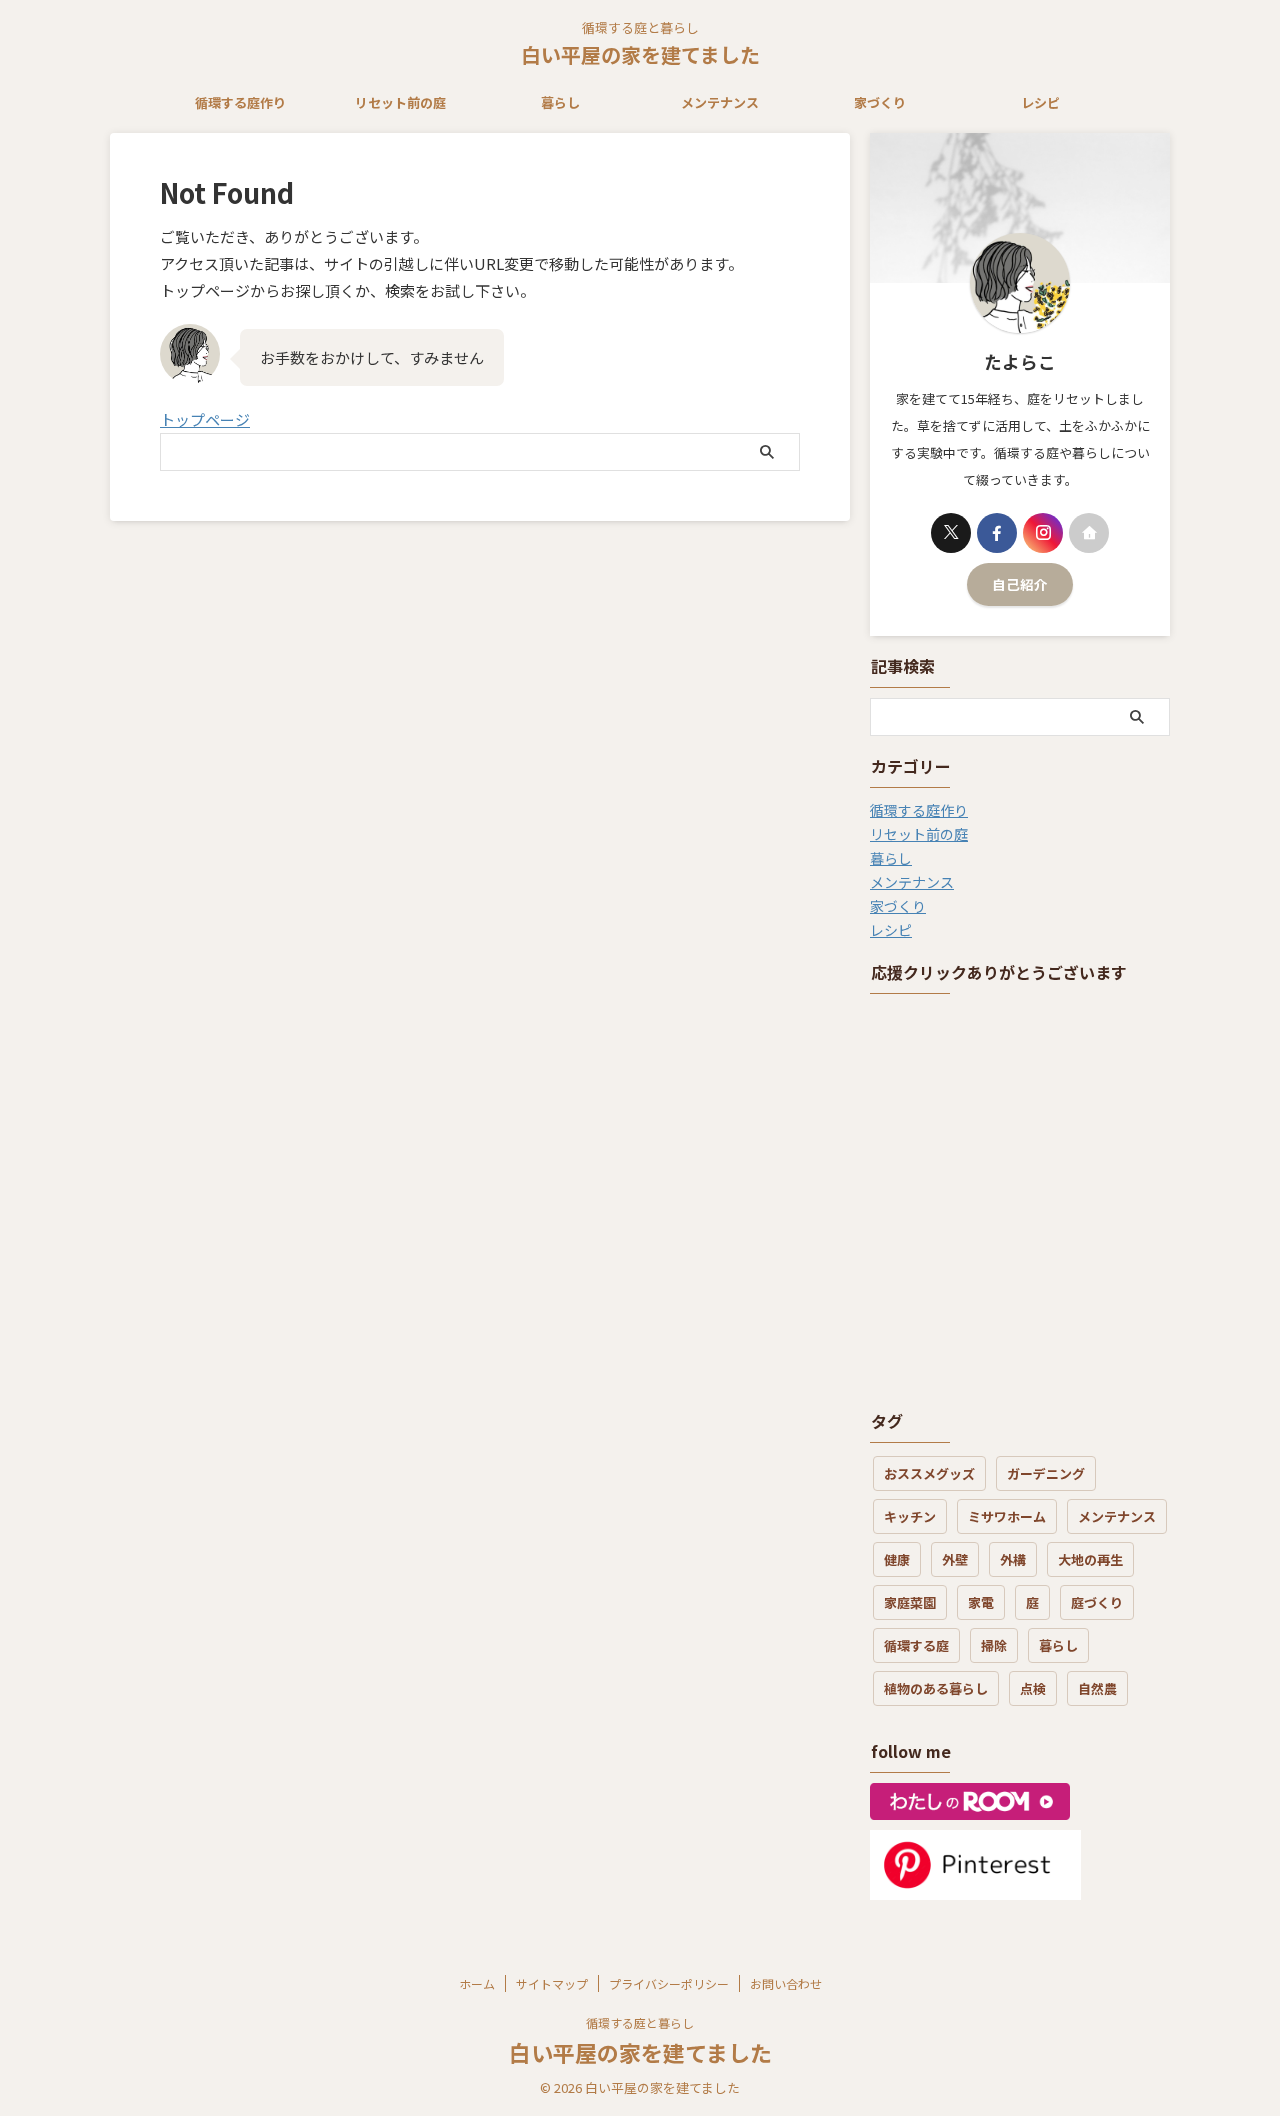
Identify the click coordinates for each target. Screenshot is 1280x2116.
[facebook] (997, 533)
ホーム (477, 1983)
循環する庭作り (240, 102)
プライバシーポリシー (669, 1983)
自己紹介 (1020, 584)
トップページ (205, 419)
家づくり (880, 102)
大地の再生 (1090, 1559)
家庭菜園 (910, 1602)
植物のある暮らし (936, 1688)
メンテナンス (720, 102)
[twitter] (951, 533)
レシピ (1040, 102)
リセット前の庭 (400, 102)
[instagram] (1043, 533)
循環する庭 (916, 1645)
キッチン (910, 1516)
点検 (1033, 1688)
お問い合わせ (786, 1983)
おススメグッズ (929, 1473)
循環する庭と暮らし (640, 2022)
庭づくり (1097, 1602)
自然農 (1097, 1688)
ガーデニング (1046, 1473)
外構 (1013, 1559)
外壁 (955, 1559)
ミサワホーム (1007, 1516)
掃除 (994, 1645)
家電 (981, 1602)
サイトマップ (552, 1983)
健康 (897, 1559)
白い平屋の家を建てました (640, 54)
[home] (1089, 533)
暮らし (560, 102)
